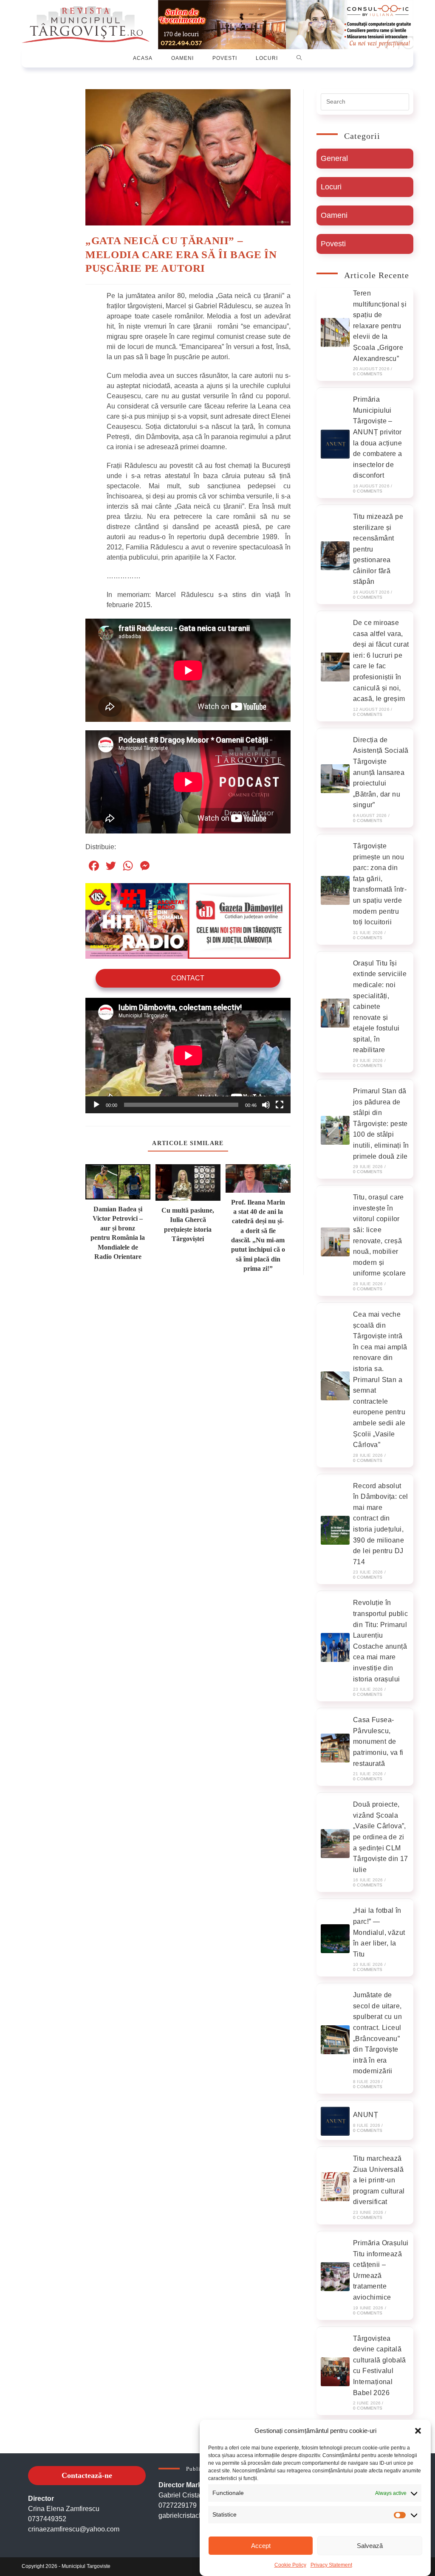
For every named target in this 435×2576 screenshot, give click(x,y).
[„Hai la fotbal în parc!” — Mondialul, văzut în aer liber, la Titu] (335, 1939)
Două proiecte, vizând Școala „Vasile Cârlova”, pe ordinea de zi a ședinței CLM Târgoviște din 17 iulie (381, 1837)
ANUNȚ (366, 2115)
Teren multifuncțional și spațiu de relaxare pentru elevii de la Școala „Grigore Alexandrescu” (380, 326)
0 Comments (368, 374)
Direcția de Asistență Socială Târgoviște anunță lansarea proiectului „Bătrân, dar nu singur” (381, 773)
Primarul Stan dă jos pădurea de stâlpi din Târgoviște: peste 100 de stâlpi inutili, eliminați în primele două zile (381, 1124)
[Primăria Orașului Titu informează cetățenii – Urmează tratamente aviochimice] (335, 2277)
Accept (261, 2546)
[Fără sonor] (266, 1105)
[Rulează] (96, 1105)
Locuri (331, 187)
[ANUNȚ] (335, 2121)
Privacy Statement (331, 2565)
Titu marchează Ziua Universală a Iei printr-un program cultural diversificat (379, 2180)
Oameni (334, 215)
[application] (188, 1055)
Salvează (370, 2546)
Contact (188, 978)
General (334, 158)
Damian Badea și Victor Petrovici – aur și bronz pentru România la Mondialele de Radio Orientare (118, 1233)
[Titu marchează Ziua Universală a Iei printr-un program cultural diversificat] (335, 2187)
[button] (418, 2431)
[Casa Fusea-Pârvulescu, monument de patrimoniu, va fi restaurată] (335, 1748)
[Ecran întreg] (280, 1105)
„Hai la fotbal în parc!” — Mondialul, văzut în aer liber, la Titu (379, 1932)
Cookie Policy (290, 2565)
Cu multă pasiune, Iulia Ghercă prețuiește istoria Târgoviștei (188, 1225)
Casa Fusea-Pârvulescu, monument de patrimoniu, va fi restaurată (378, 1741)
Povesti (333, 244)
